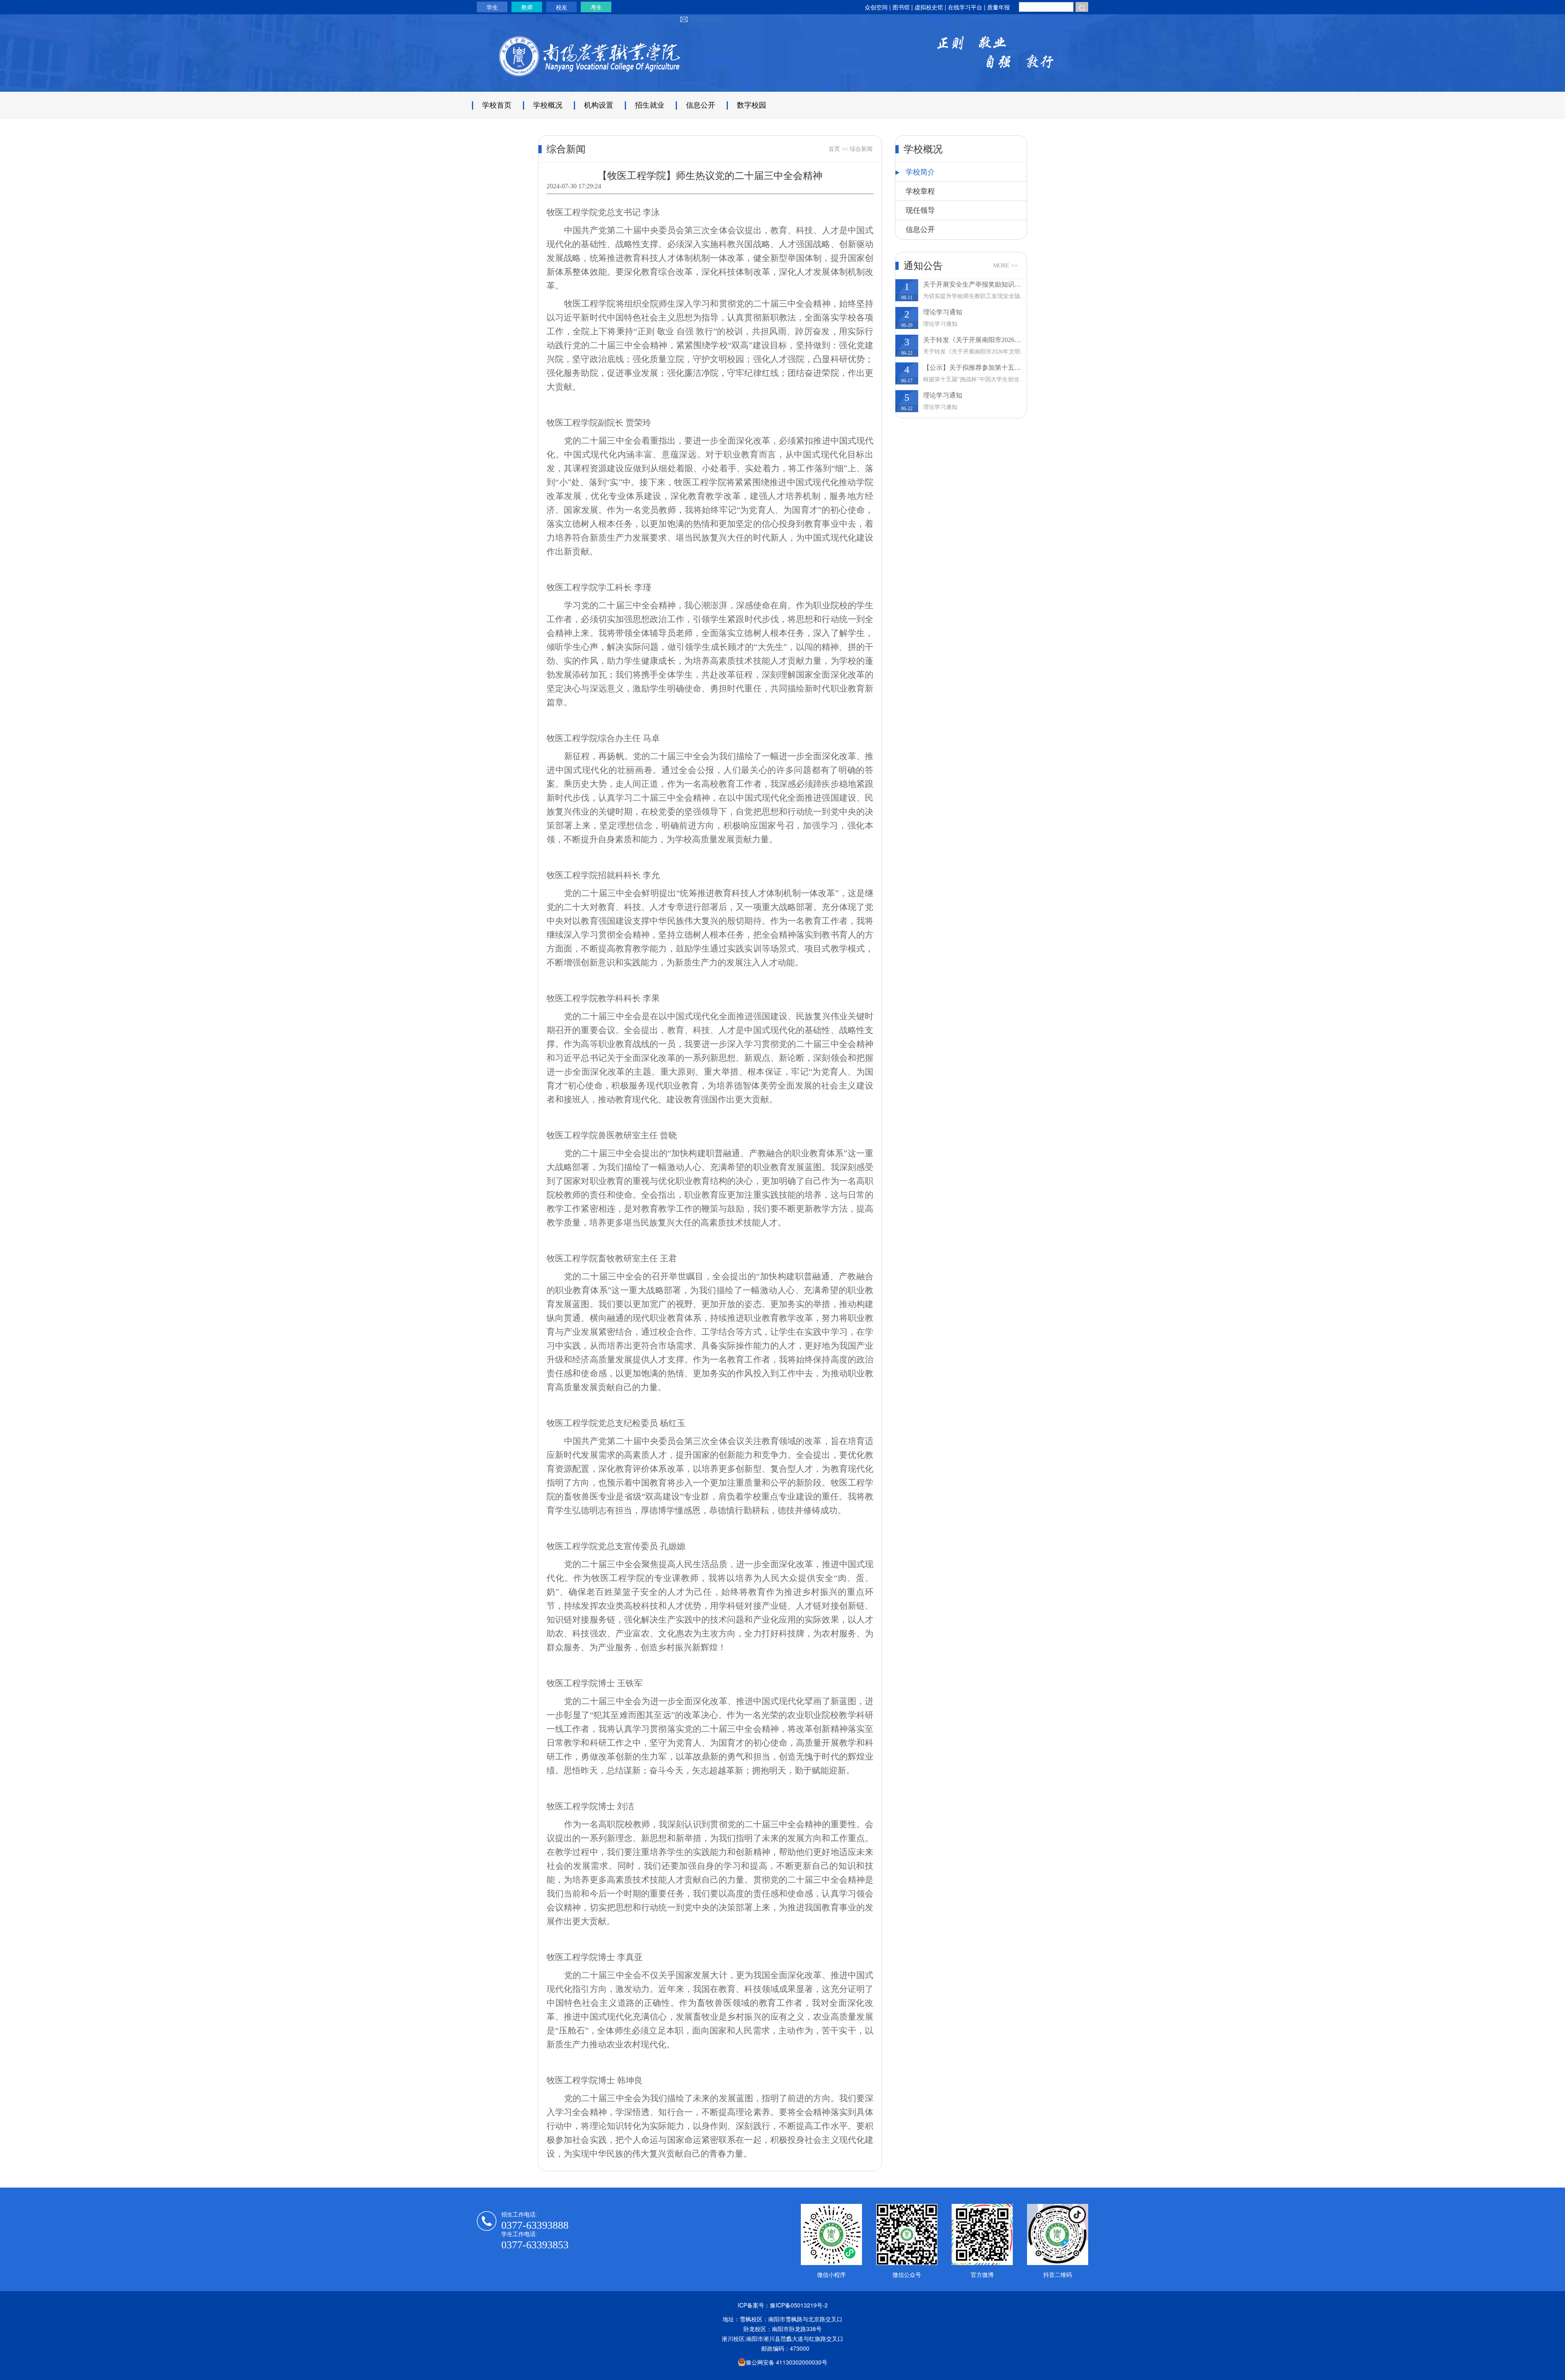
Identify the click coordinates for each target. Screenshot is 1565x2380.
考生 (596, 7)
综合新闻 (861, 149)
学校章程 (920, 191)
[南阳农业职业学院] (589, 62)
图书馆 (901, 7)
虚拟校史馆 (929, 7)
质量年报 (999, 7)
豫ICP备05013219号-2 (799, 2305)
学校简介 (920, 172)
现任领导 (920, 210)
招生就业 (650, 105)
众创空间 (876, 7)
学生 (492, 7)
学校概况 (548, 105)
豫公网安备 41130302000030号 (787, 2362)
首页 (834, 149)
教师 (527, 7)
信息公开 (701, 105)
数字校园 (752, 105)
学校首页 (497, 105)
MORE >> (1005, 266)
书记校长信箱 (706, 18)
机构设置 (599, 105)
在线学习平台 (966, 7)
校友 (562, 7)
